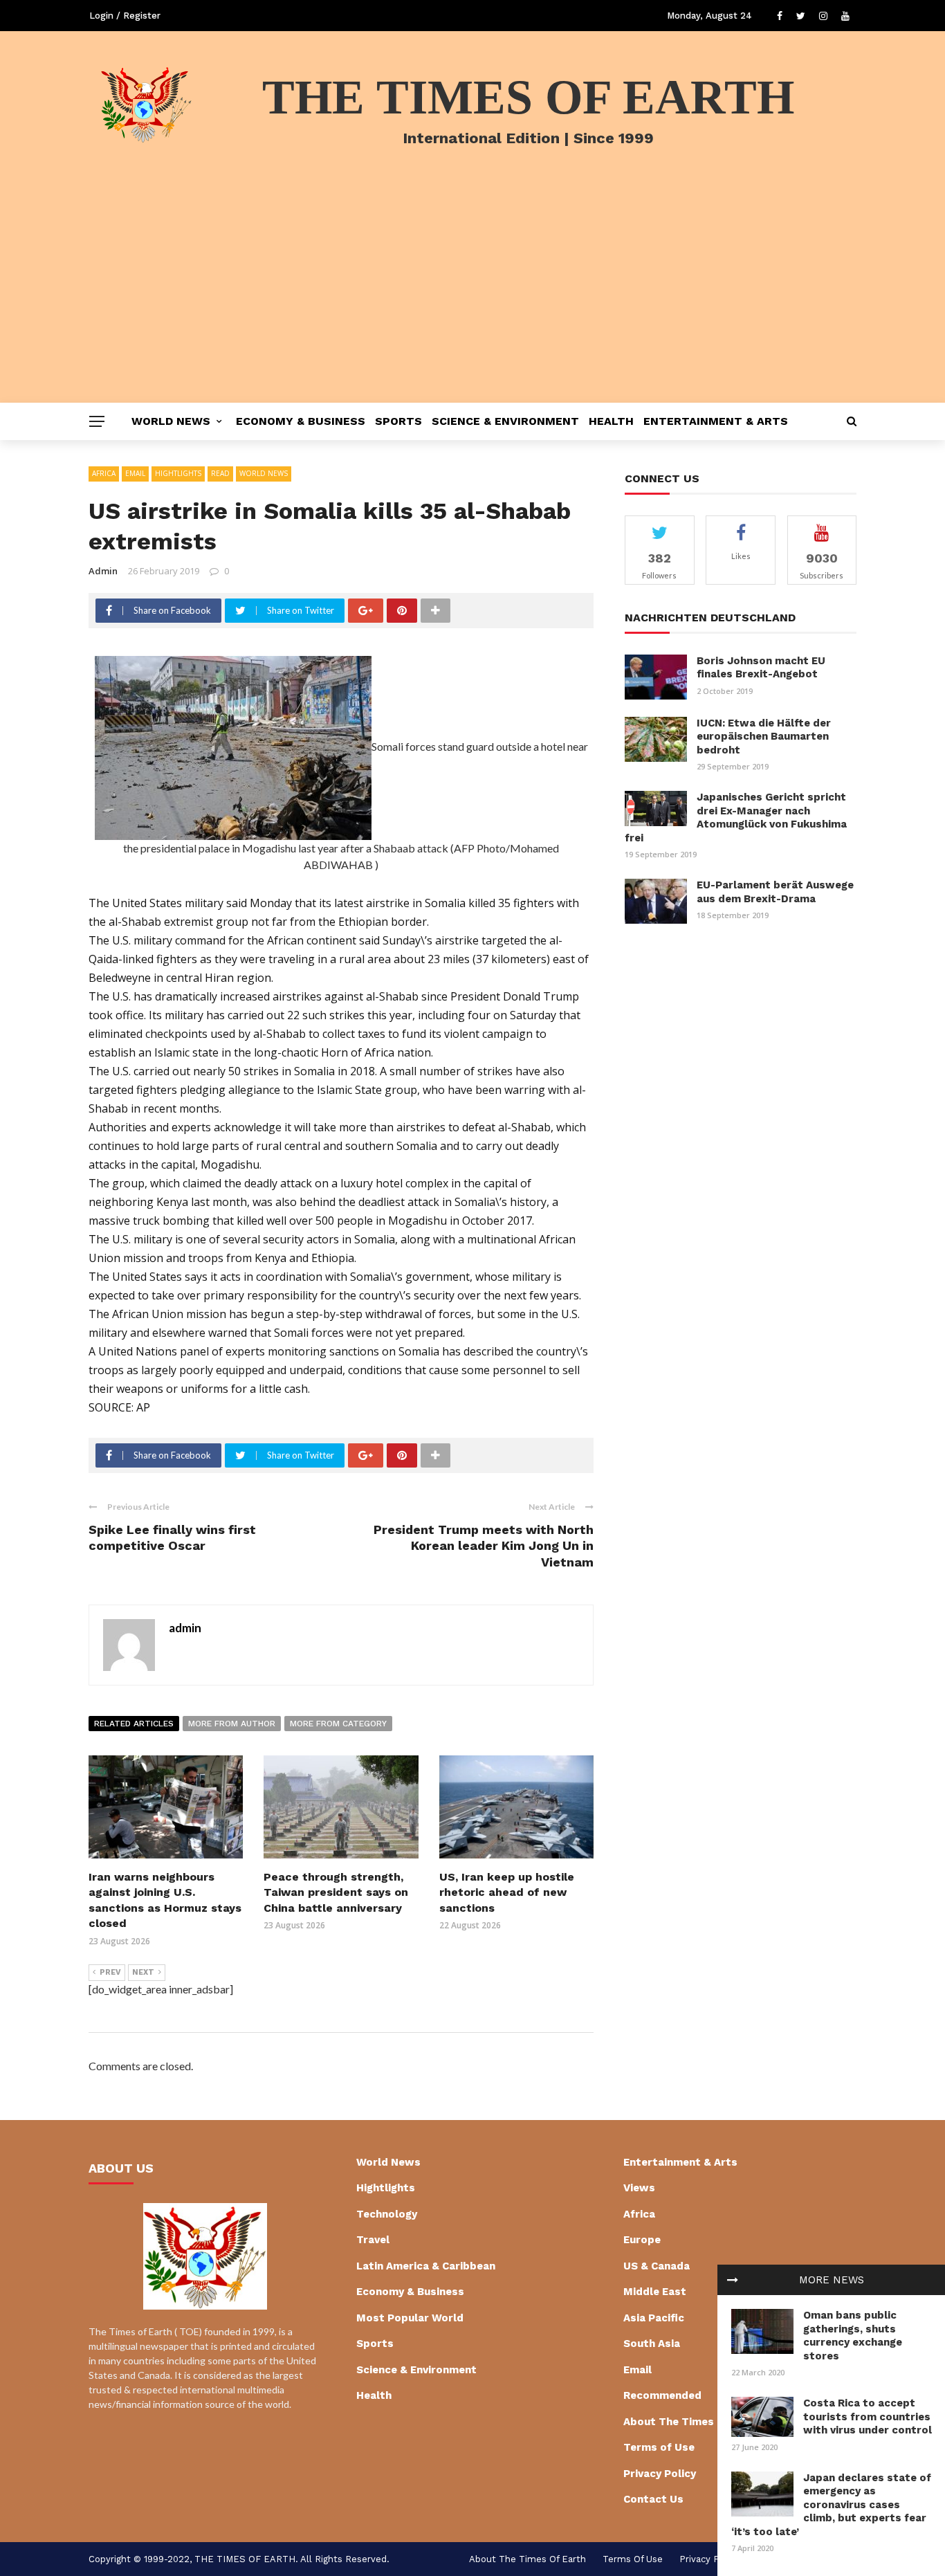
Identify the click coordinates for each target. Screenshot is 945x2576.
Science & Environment (505, 421)
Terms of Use (659, 2447)
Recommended (662, 2395)
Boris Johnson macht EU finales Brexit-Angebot (761, 668)
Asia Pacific (654, 2318)
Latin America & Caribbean (426, 2266)
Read (220, 473)
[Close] (733, 2280)
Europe (642, 2240)
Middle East (655, 2292)
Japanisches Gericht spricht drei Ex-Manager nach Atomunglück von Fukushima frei (736, 817)
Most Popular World (410, 2318)
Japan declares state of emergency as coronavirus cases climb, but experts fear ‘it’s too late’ (831, 2505)
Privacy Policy (660, 2474)
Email (135, 473)
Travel (373, 2240)
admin (103, 571)
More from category (338, 1724)
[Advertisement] (472, 299)
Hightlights (178, 473)
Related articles (134, 1724)
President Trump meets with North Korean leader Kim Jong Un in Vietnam (484, 1546)
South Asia (652, 2344)
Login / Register (125, 16)
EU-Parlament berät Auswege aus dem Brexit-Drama (775, 892)
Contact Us (653, 2499)
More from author (232, 1724)
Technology (387, 2214)
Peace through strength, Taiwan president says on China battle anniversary (336, 1892)
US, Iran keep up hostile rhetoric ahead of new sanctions (507, 1892)
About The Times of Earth (692, 2422)
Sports (398, 421)
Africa (104, 473)
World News (171, 421)
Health (611, 421)
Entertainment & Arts (716, 421)
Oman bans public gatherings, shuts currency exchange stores (853, 2336)
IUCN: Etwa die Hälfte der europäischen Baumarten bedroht (764, 737)
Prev (110, 1972)
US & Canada (657, 2266)
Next (143, 1972)
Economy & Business (301, 421)
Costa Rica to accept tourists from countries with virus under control (868, 2417)
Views (639, 2188)
